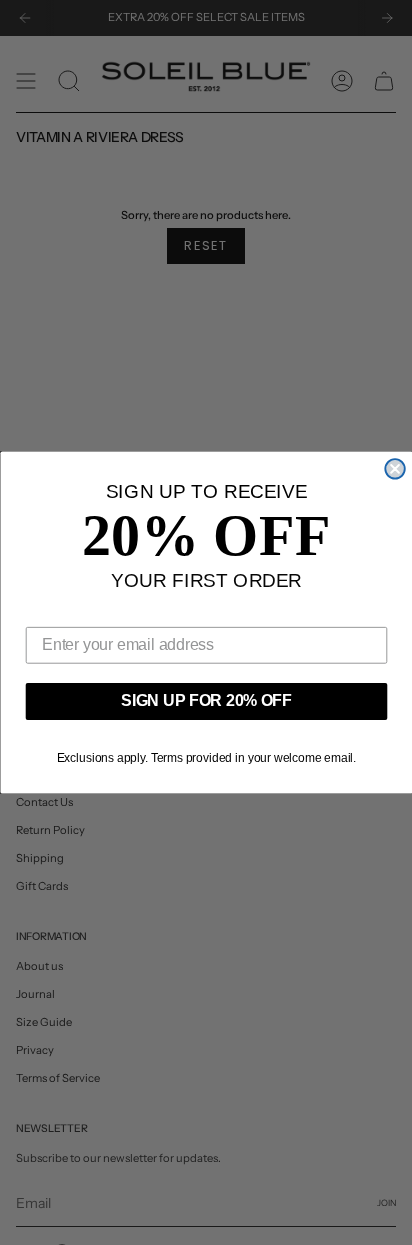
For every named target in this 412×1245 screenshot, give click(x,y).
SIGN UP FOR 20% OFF (206, 701)
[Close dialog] (394, 468)
